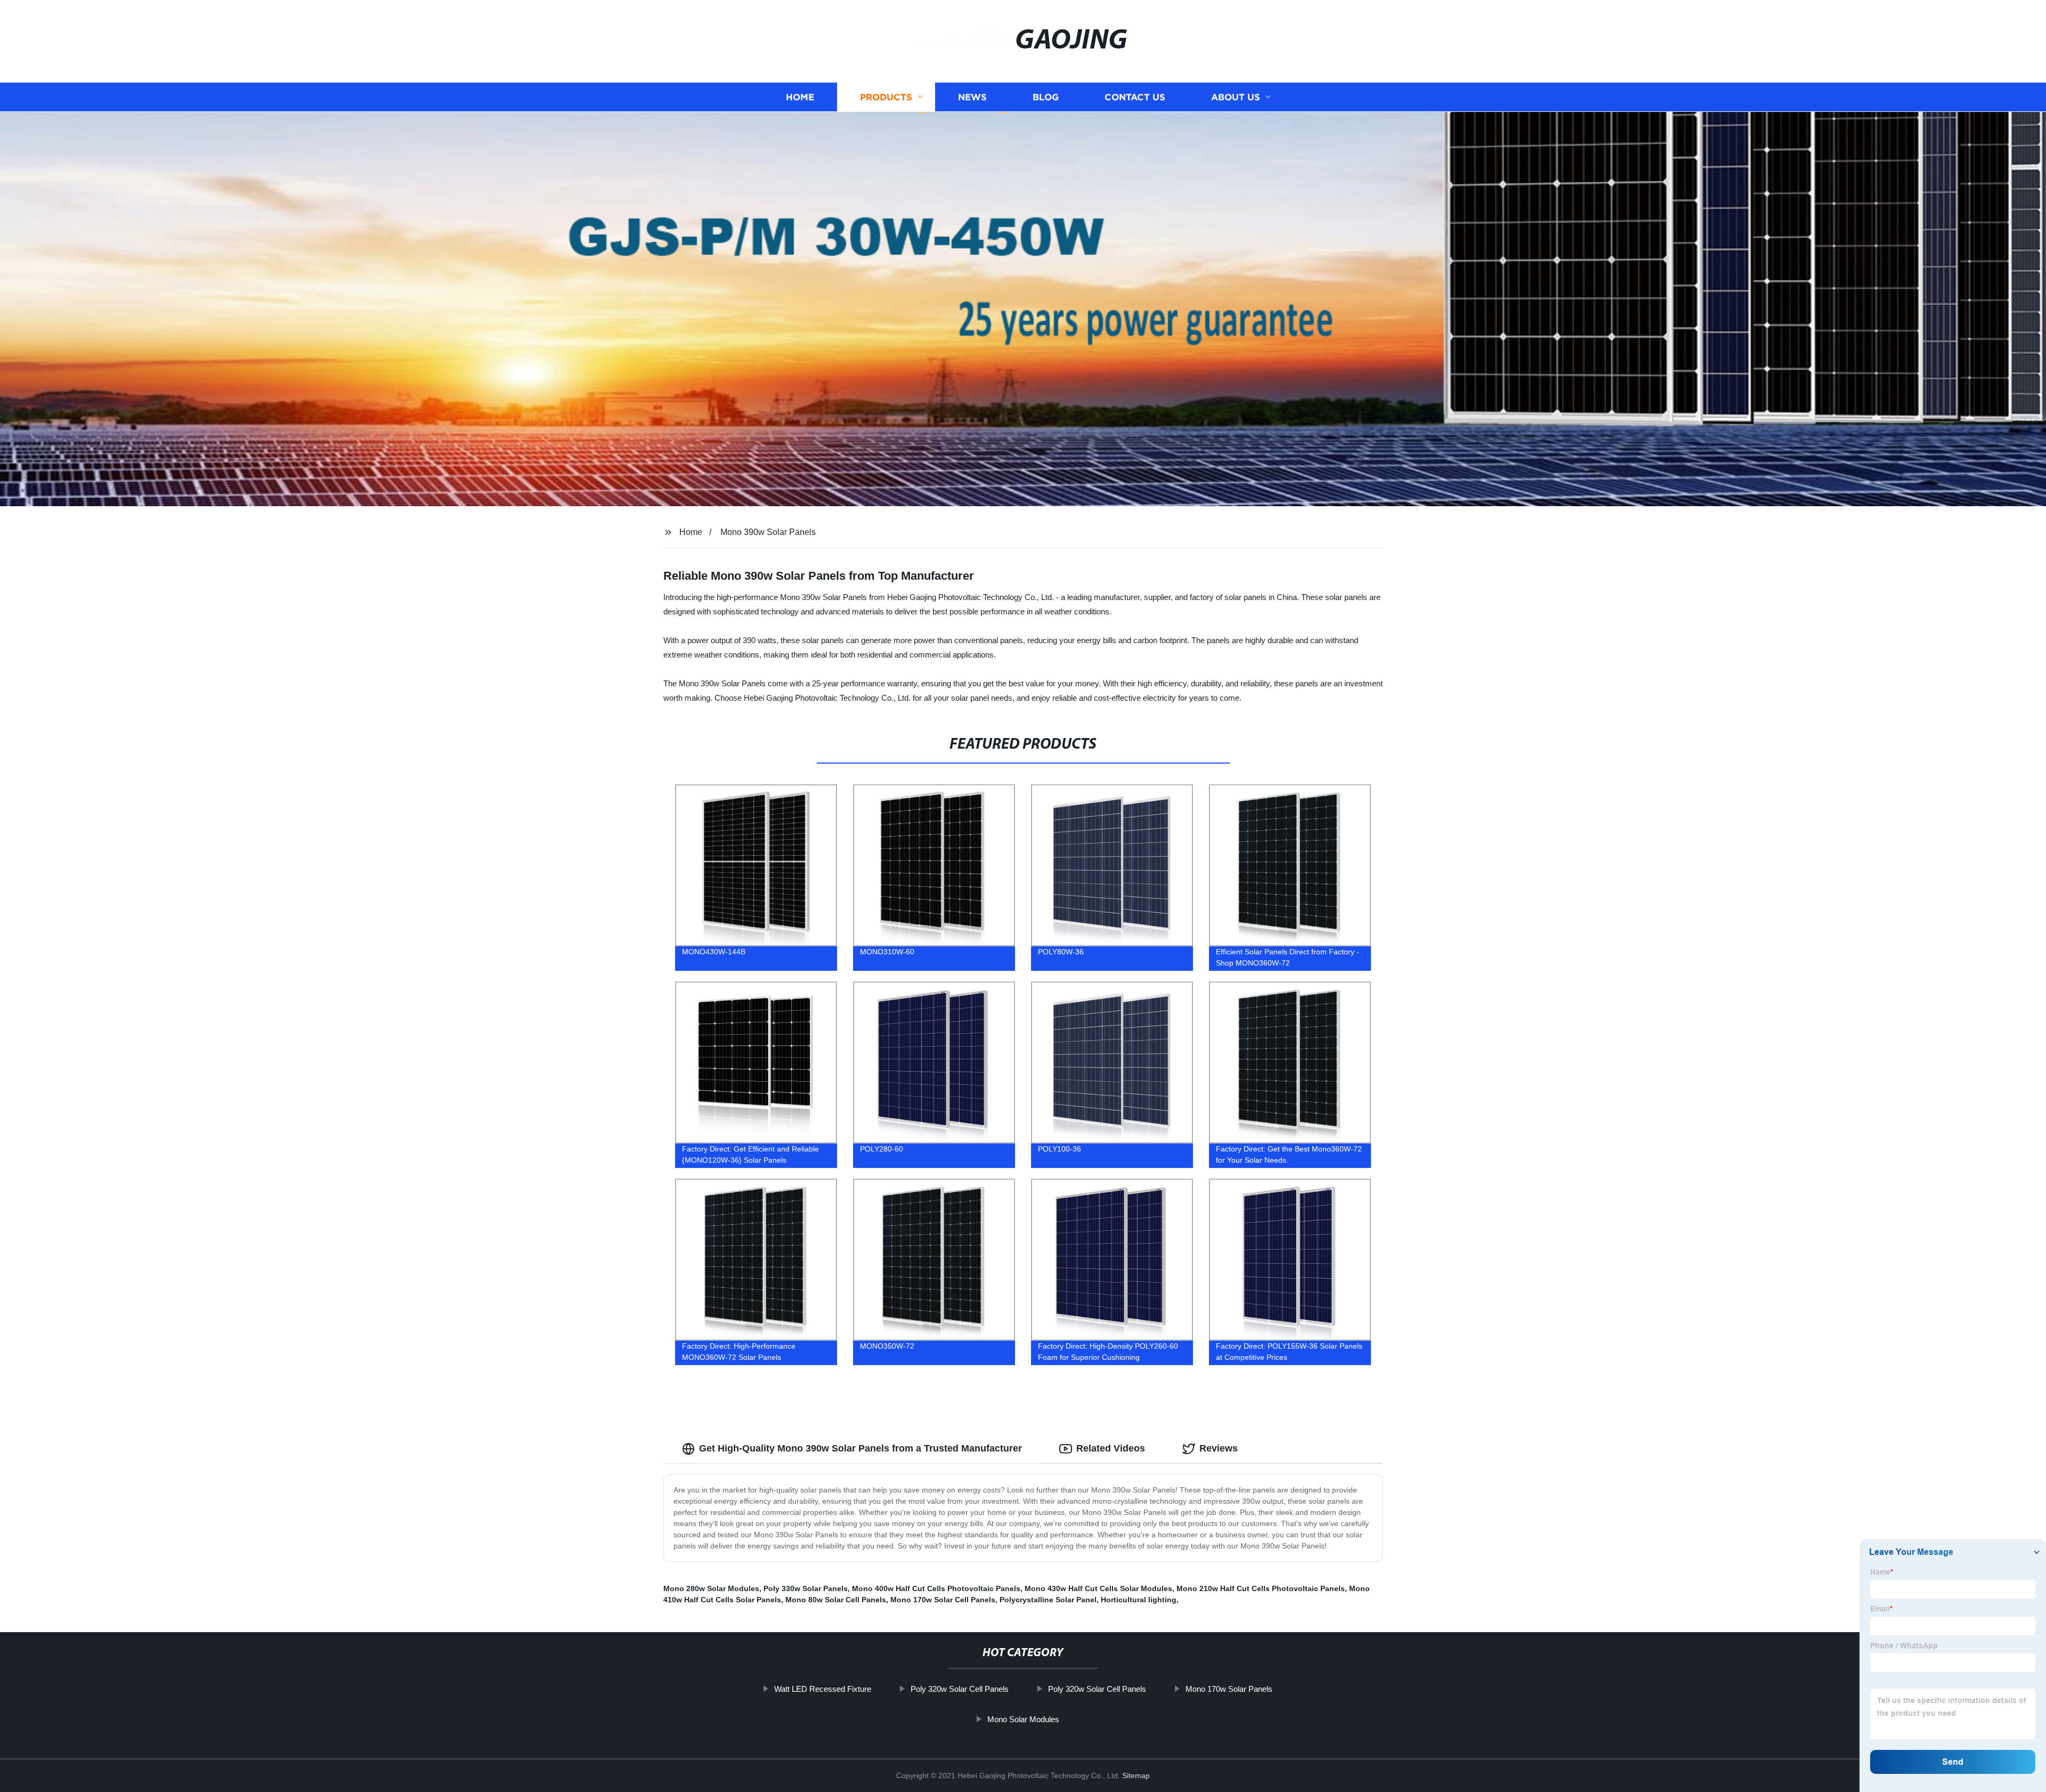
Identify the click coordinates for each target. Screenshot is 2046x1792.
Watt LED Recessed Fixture (823, 1689)
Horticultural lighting (1139, 1600)
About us (1236, 97)
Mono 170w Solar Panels (1229, 1689)
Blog (1046, 97)
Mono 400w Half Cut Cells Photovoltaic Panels (936, 1588)
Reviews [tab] (1219, 1448)
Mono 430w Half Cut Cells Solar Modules (1098, 1588)
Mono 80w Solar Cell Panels (836, 1600)
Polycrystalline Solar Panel (1048, 1600)
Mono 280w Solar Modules (711, 1588)
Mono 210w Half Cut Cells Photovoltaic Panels (1261, 1588)
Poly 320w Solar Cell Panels (960, 1689)
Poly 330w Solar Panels (806, 1588)
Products (886, 97)
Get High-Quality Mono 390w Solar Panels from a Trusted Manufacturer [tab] (860, 1448)
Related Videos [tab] (1111, 1448)
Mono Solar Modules (1023, 1719)
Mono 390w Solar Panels (768, 532)
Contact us (1135, 97)
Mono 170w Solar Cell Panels (943, 1600)
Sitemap (1136, 1775)
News (972, 97)
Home (800, 97)
